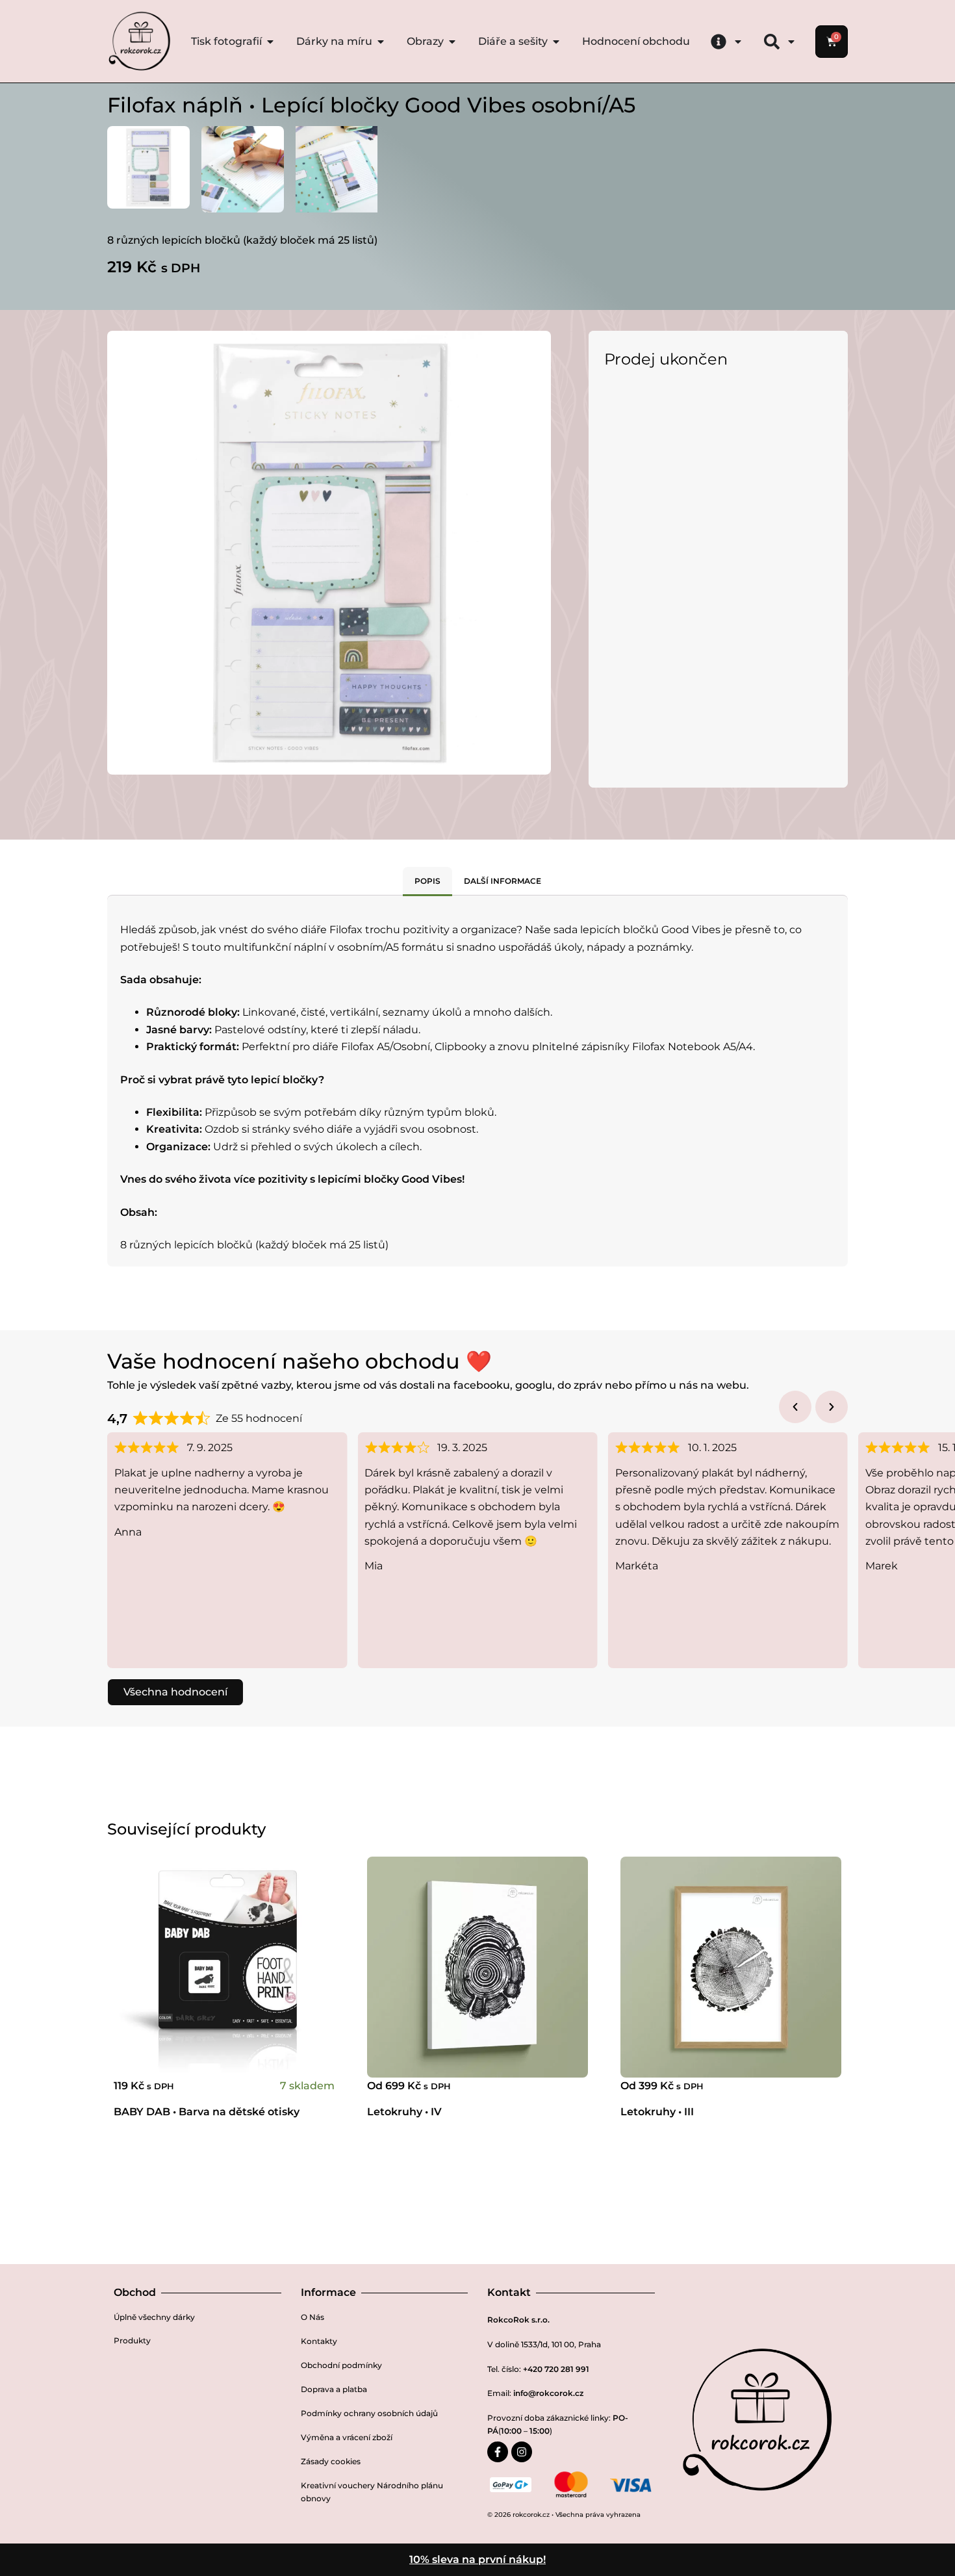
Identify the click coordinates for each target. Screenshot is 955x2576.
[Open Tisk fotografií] (270, 42)
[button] (795, 1407)
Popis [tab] (427, 881)
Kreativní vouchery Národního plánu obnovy (372, 2492)
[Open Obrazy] (452, 42)
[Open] (738, 42)
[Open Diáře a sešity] (556, 42)
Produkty (132, 2340)
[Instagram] (522, 2452)
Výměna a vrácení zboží (347, 2437)
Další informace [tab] (503, 881)
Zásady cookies (331, 2461)
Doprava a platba (334, 2389)
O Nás (312, 2317)
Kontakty (319, 2341)
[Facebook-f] (498, 2452)
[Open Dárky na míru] (381, 42)
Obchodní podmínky (341, 2365)
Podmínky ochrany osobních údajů (369, 2413)
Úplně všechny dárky (154, 2317)
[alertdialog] (478, 2560)
